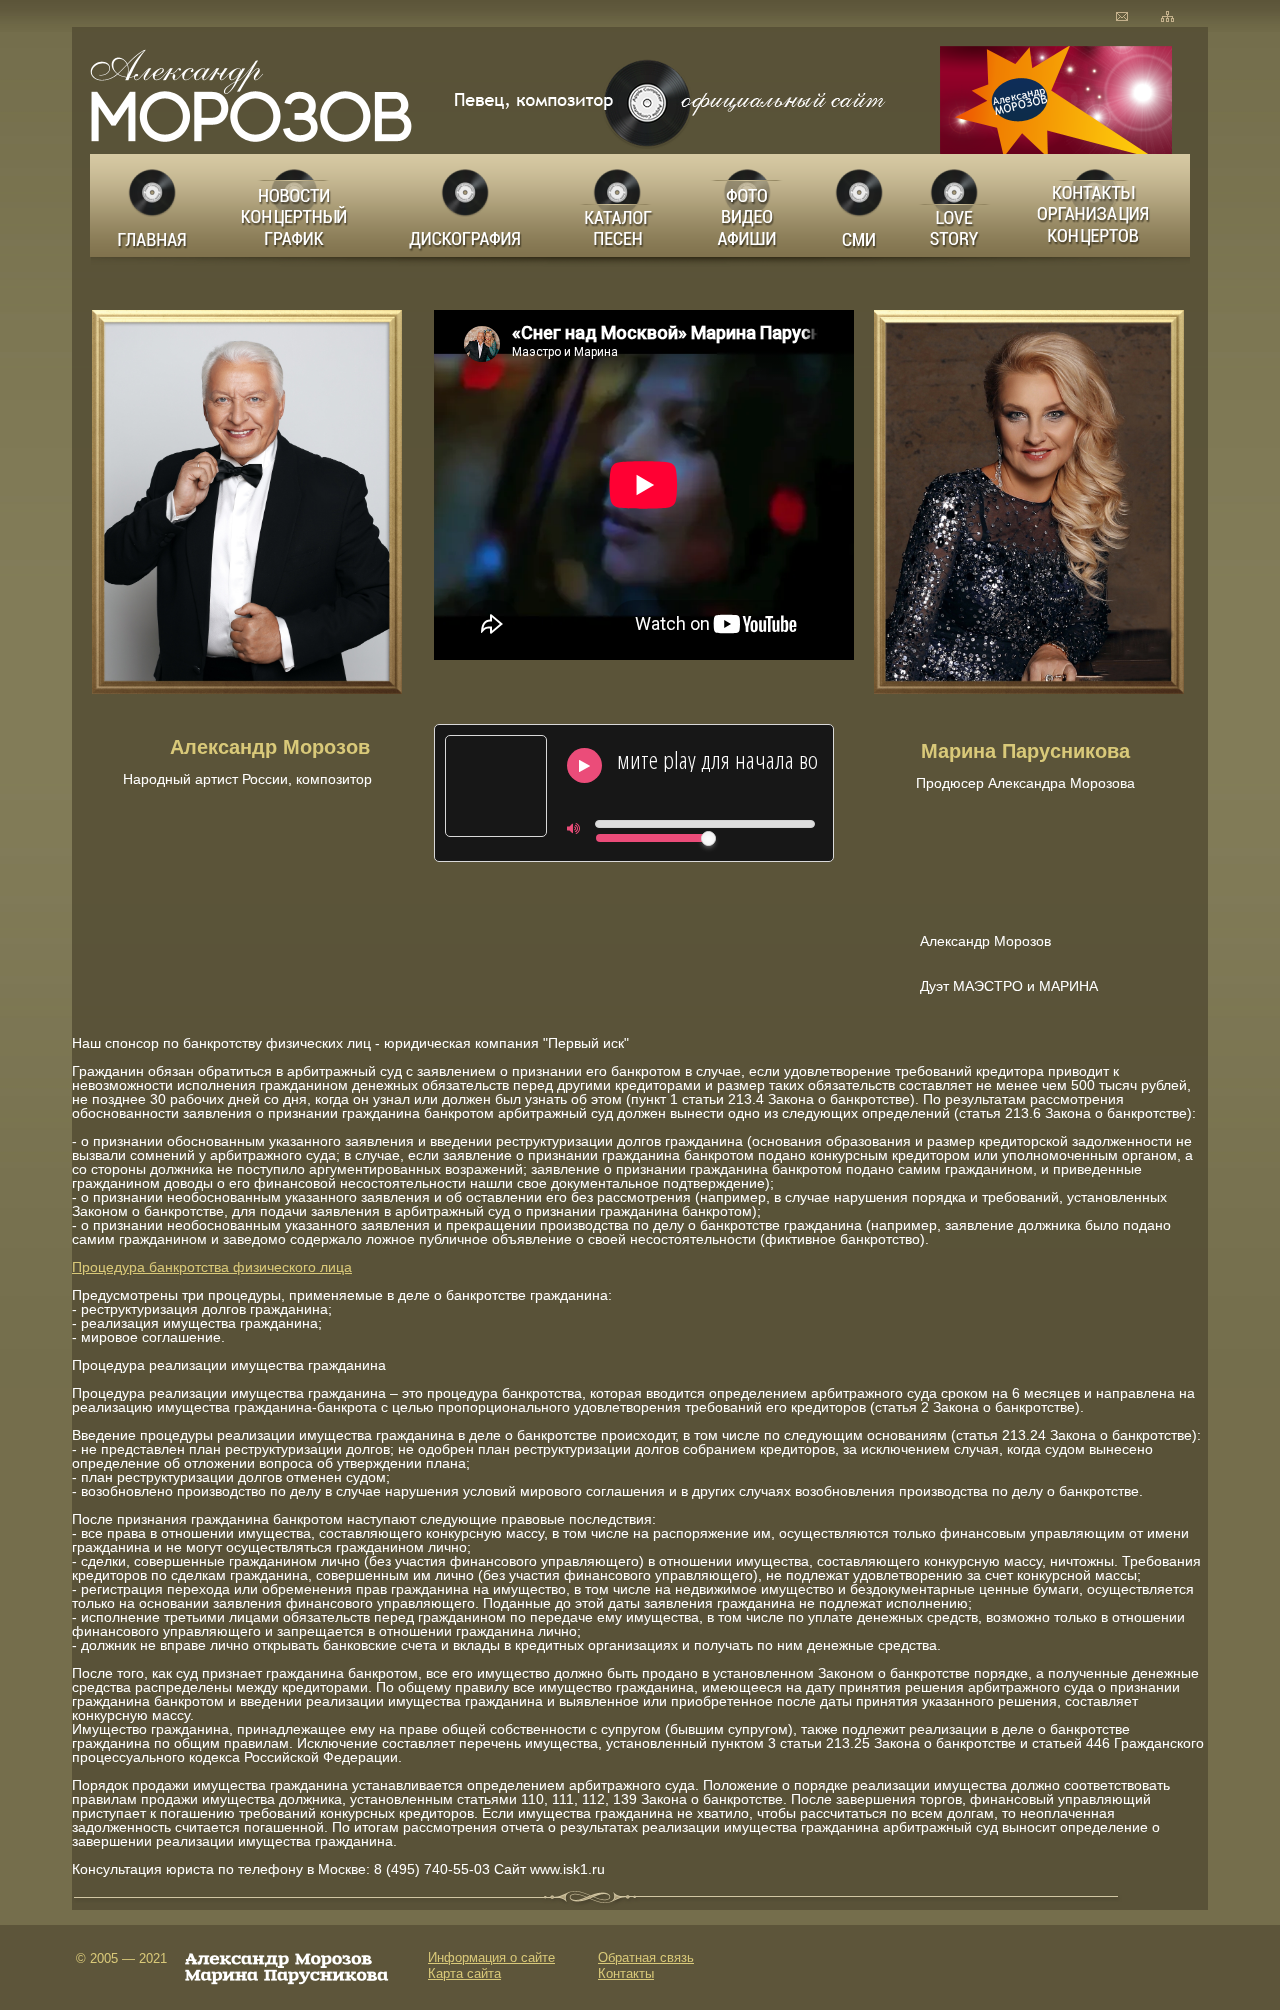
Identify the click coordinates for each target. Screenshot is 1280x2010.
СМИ (860, 205)
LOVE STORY (956, 205)
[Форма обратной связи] (1121, 16)
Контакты (626, 1973)
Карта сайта (464, 1973)
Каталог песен (616, 205)
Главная (153, 205)
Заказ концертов (1098, 205)
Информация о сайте (491, 1957)
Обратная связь (646, 1957)
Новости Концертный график (299, 205)
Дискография (467, 205)
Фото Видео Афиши (748, 205)
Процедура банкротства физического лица (212, 1267)
